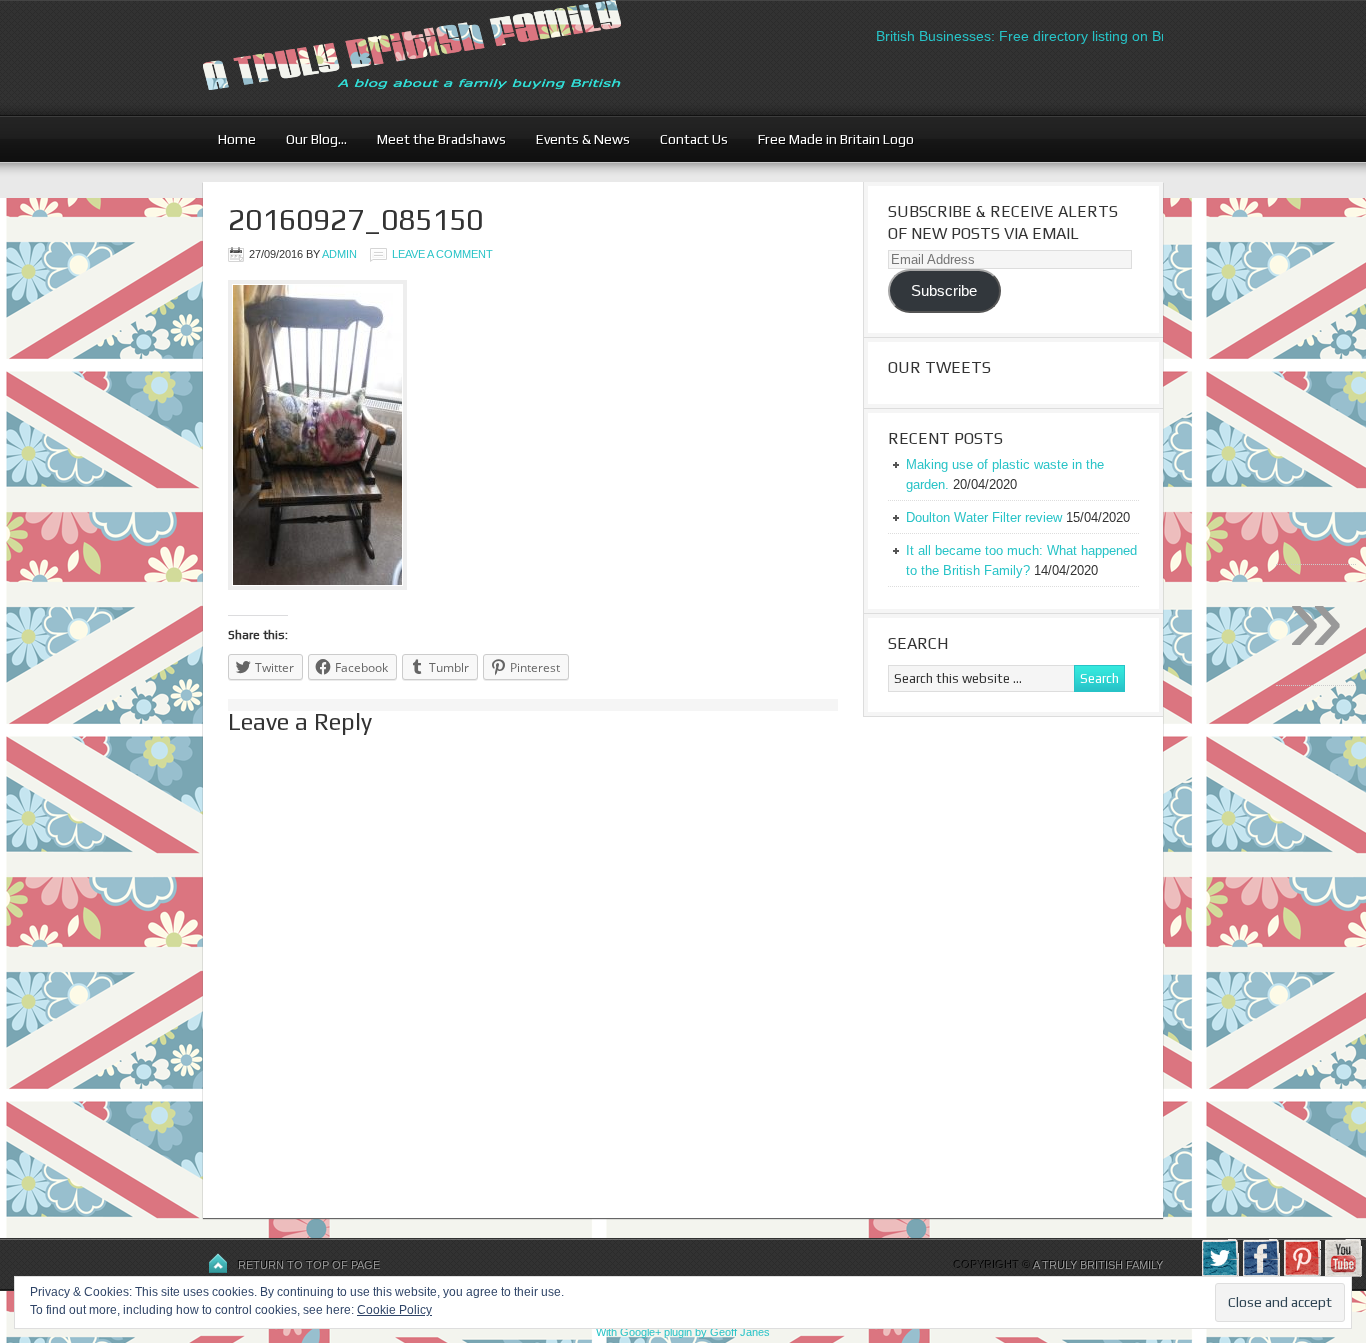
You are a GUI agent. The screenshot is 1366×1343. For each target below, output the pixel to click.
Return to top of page (309, 1265)
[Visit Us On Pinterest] (1301, 1273)
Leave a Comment (442, 254)
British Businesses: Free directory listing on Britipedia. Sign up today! (1078, 36)
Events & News (575, 139)
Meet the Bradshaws (441, 139)
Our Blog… (309, 139)
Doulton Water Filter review (984, 517)
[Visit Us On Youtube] (1342, 1273)
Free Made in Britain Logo (828, 139)
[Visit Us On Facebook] (1260, 1273)
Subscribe (944, 291)
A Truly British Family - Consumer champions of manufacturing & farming (448, 57)
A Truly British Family (1098, 1265)
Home (237, 139)
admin (339, 254)
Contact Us (686, 139)
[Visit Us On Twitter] (1219, 1273)
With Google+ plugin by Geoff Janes (683, 1332)
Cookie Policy (394, 1310)
